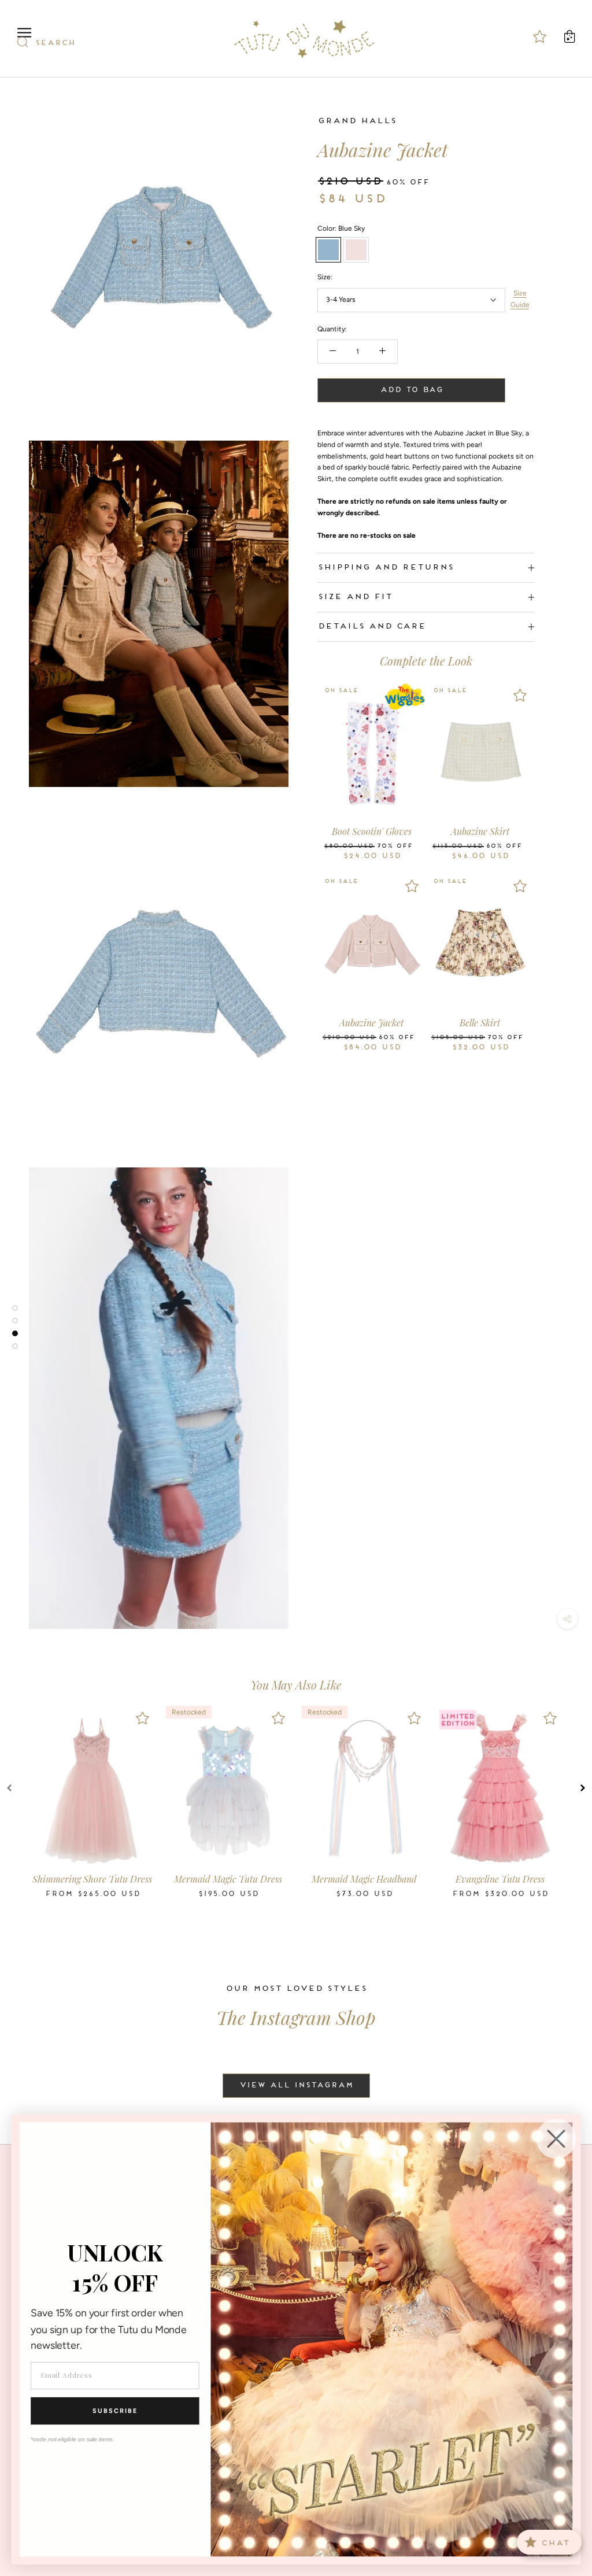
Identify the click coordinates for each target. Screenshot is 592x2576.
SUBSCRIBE (115, 2411)
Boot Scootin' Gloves (372, 831)
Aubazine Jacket (371, 1023)
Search (55, 43)
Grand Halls (357, 121)
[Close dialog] (556, 2139)
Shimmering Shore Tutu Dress (92, 1879)
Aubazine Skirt (480, 831)
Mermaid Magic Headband (364, 1879)
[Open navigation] (24, 33)
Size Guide (520, 299)
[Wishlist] (412, 695)
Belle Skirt (480, 1023)
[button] (9, 1788)
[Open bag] (569, 36)
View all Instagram (296, 2086)
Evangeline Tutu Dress (500, 1879)
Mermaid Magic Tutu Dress (228, 1879)
